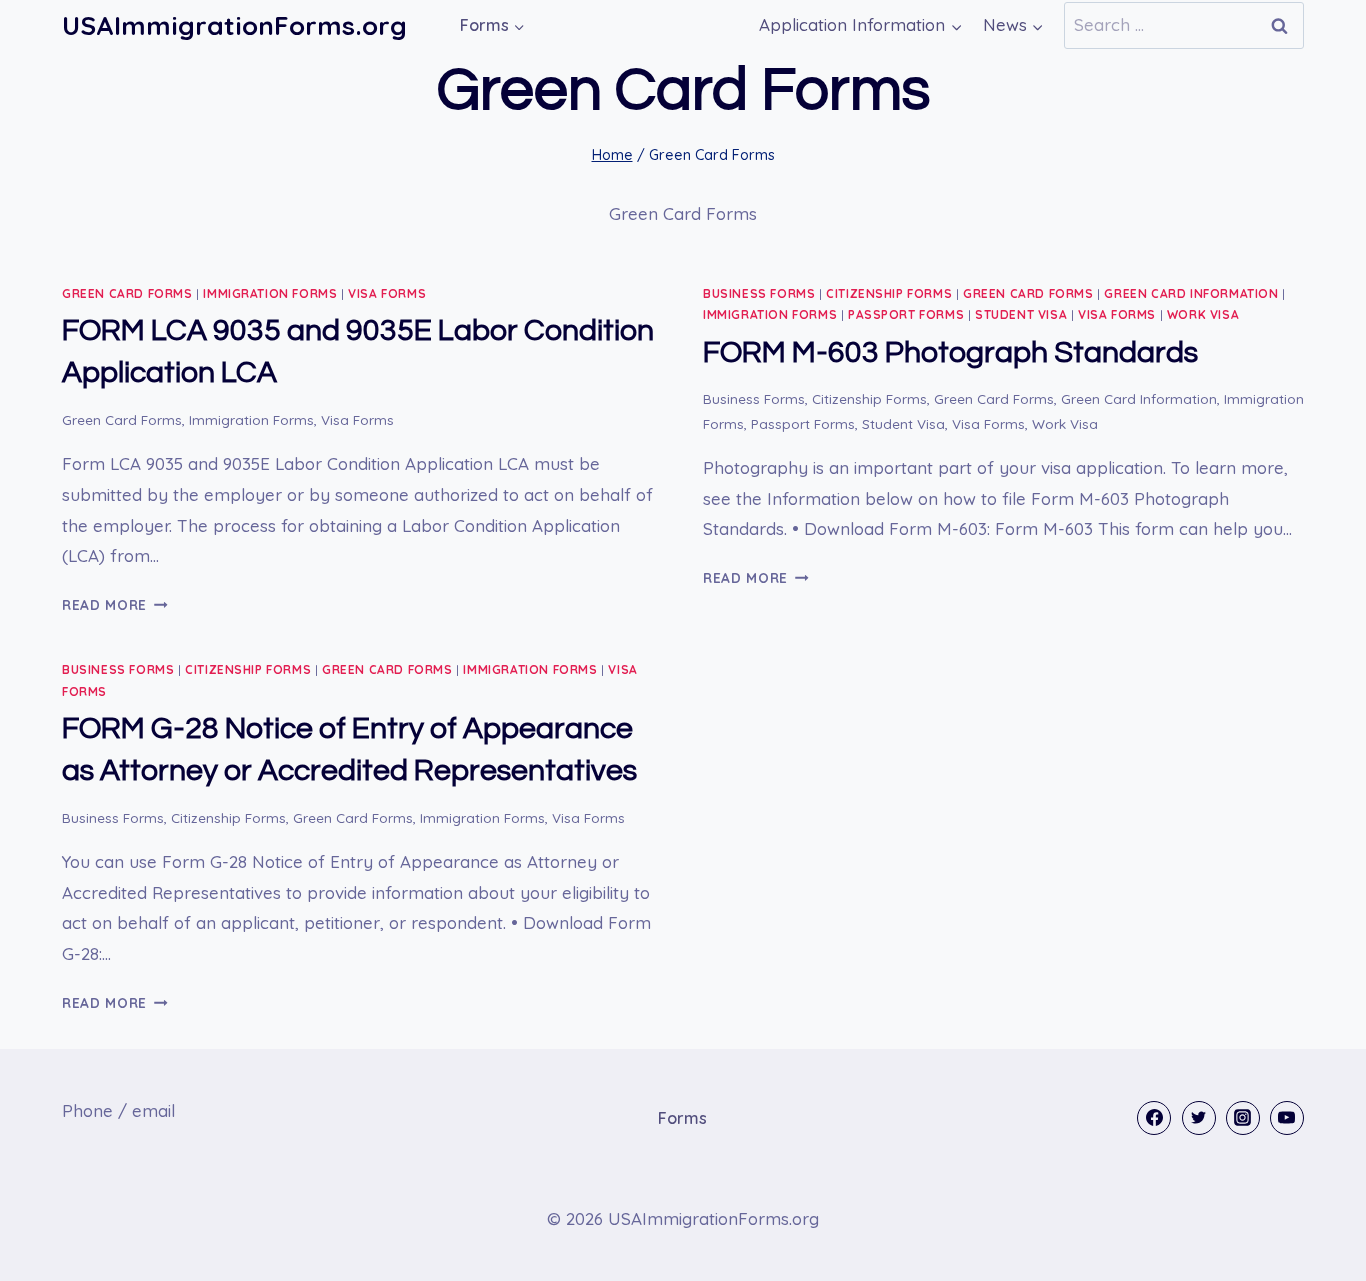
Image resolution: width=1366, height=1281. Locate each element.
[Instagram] (1243, 1118)
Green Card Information (1191, 293)
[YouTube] (1287, 1118)
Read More (115, 604)
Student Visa (1021, 314)
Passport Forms (906, 314)
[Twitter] (1199, 1118)
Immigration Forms (270, 293)
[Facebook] (1154, 1118)
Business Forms (759, 293)
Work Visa (1203, 314)
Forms (682, 1118)
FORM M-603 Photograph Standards (950, 352)
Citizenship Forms (889, 293)
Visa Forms (387, 293)
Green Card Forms (127, 293)
